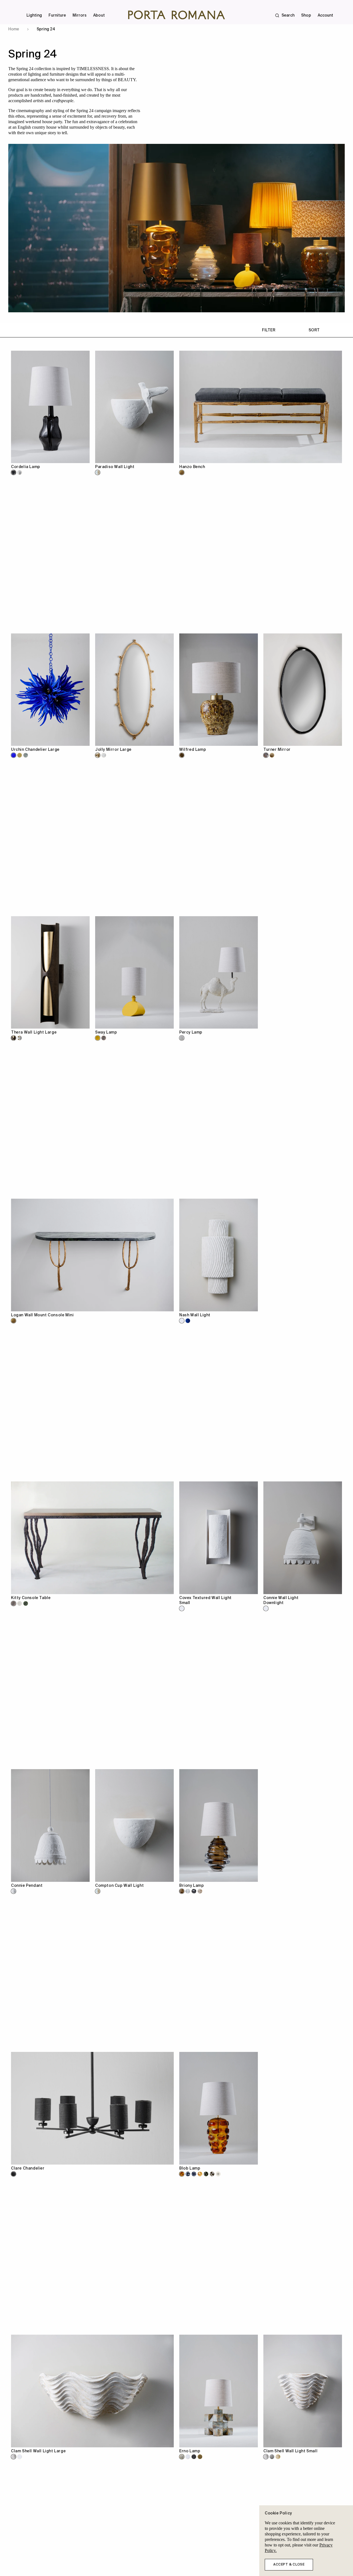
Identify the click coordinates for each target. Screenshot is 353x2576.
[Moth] (200, 1891)
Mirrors (80, 15)
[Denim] (188, 2174)
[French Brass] (272, 755)
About (99, 15)
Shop (306, 15)
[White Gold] (200, 2457)
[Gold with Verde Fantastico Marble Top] (14, 1321)
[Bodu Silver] (26, 755)
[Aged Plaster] (188, 2457)
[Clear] (188, 1891)
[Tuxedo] (194, 2174)
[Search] (7, 8)
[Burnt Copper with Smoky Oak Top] (14, 1603)
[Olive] (212, 2174)
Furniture (57, 15)
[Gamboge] (98, 1038)
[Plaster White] (104, 755)
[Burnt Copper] (104, 1038)
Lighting (34, 15)
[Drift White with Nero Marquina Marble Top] (20, 1603)
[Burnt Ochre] (278, 2457)
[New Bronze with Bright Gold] (14, 1038)
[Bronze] (266, 755)
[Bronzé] (14, 472)
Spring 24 (46, 29)
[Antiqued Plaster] (182, 1038)
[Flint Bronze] (194, 2457)
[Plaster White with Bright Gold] (20, 1038)
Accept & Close (289, 2565)
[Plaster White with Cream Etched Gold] (98, 472)
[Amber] (200, 2174)
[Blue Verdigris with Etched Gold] (272, 2457)
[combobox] (180, 8)
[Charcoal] (194, 1891)
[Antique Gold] (98, 755)
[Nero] (14, 2174)
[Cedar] (182, 1891)
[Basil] (206, 2174)
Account (325, 15)
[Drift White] (20, 472)
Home (14, 29)
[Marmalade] (182, 2174)
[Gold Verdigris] (182, 2457)
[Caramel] (182, 755)
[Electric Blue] (14, 755)
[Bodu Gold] (20, 755)
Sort (314, 330)
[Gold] (182, 472)
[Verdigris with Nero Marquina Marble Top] (26, 1603)
